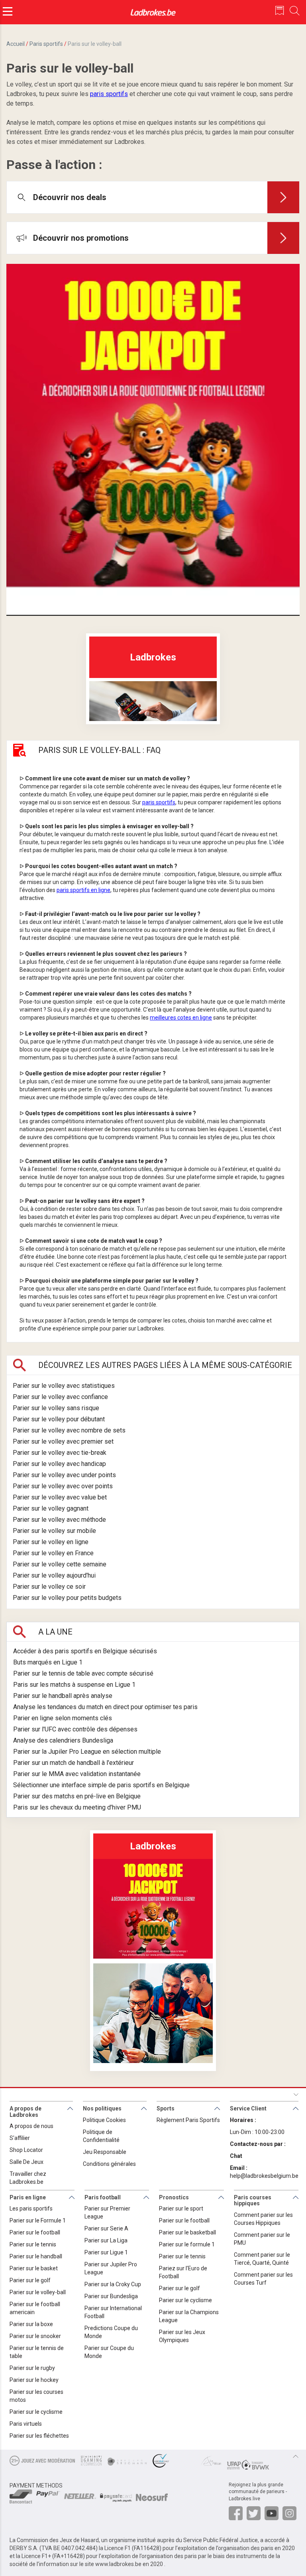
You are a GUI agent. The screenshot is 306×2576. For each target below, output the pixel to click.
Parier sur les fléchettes (39, 2436)
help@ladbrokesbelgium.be (264, 2176)
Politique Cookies (104, 2120)
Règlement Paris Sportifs (188, 2120)
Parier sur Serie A (106, 2228)
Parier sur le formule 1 (187, 2244)
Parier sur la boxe (31, 2324)
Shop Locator (26, 2150)
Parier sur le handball (36, 2256)
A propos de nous (31, 2126)
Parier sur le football (35, 2232)
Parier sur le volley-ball (38, 2292)
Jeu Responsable (105, 2152)
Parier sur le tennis (33, 2244)
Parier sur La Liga (106, 2240)
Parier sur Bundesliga (111, 2296)
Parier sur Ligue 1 (106, 2252)
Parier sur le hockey (34, 2380)
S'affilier (20, 2138)
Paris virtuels (26, 2424)
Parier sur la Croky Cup (113, 2284)
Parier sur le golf (30, 2280)
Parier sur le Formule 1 (38, 2220)
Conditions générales (109, 2164)
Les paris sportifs (31, 2209)
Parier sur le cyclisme (36, 2412)
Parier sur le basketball (187, 2232)
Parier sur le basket (34, 2268)
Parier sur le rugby (32, 2368)
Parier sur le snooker (35, 2336)
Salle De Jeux (26, 2162)
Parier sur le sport (181, 2209)
